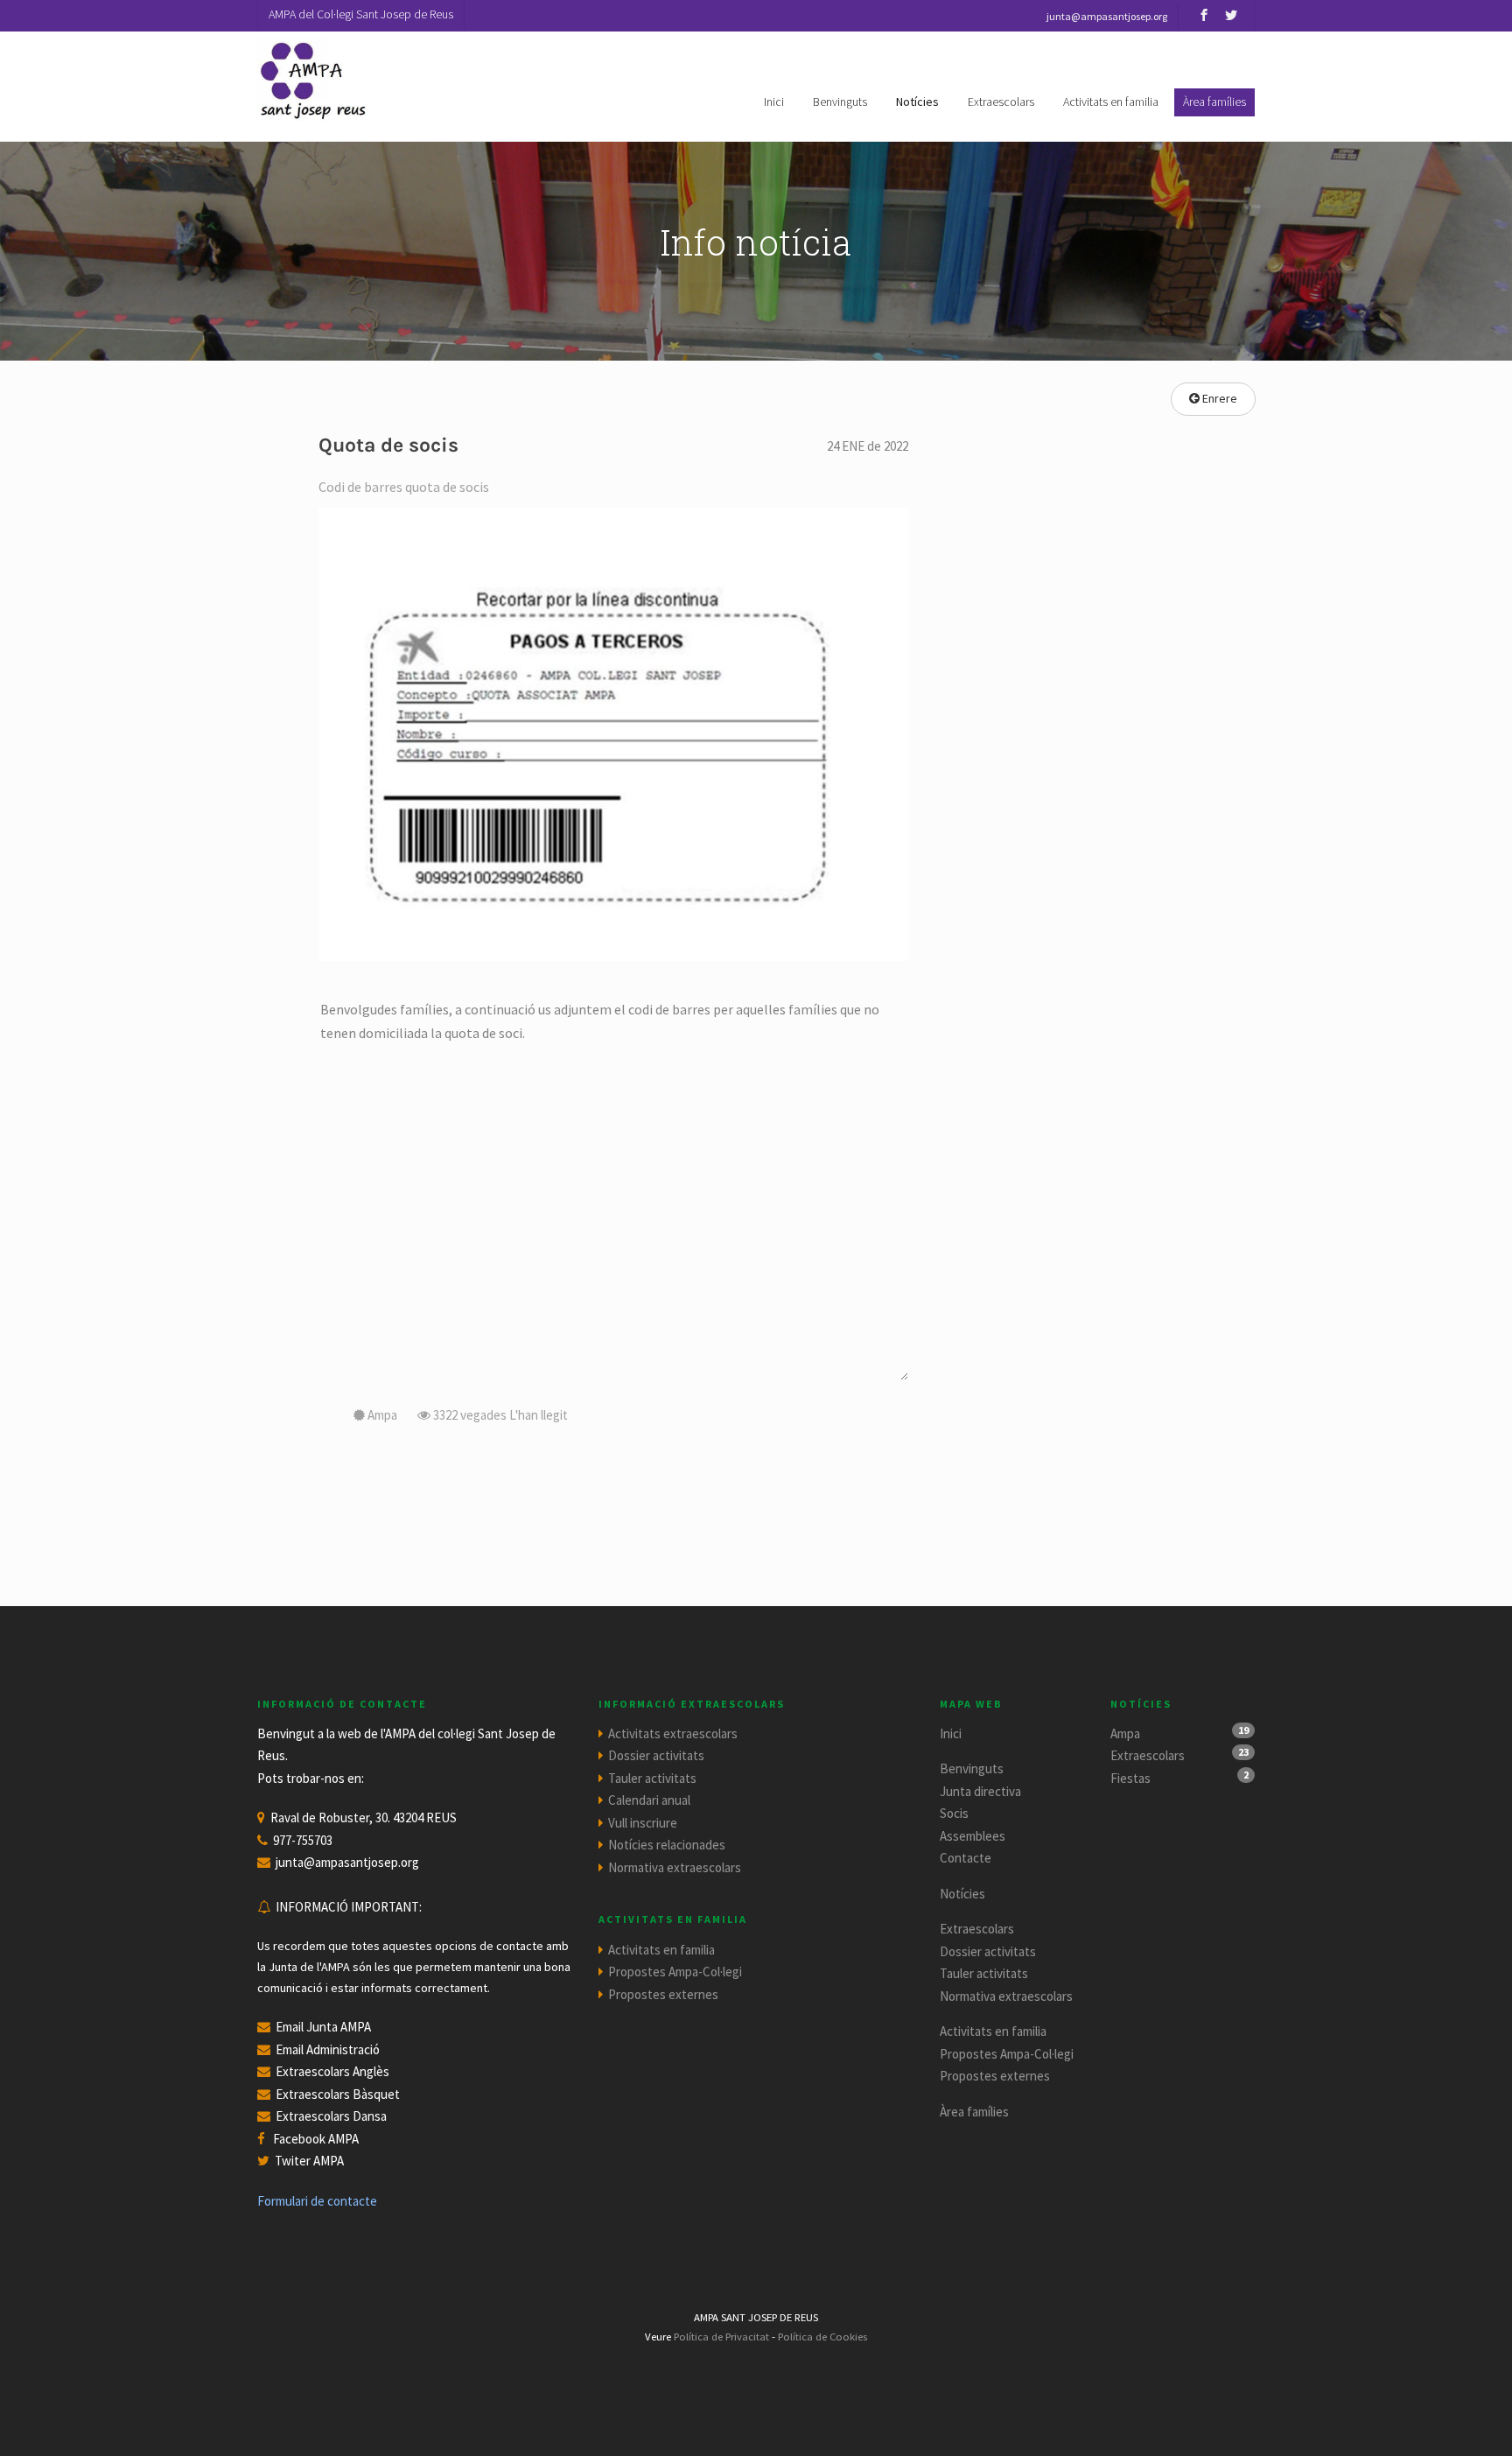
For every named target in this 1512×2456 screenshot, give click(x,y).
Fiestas (1130, 1778)
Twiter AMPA (309, 2161)
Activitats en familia (1111, 102)
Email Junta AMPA (323, 2027)
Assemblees (973, 1836)
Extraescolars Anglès (332, 2071)
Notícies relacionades (667, 1845)
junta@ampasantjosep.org (347, 1862)
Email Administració (328, 2049)
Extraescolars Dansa (331, 2116)
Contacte (966, 1858)
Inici (774, 102)
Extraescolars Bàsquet (338, 2094)
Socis (954, 1813)
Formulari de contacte (317, 2201)
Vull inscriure (643, 1823)
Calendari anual (649, 1800)
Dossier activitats (656, 1755)
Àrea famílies (974, 2112)
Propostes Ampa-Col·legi (675, 1972)
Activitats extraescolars (673, 1733)
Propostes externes (663, 1994)
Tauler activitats (652, 1778)
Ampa (1125, 1733)
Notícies (917, 102)
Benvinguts (840, 102)
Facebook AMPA (316, 2139)
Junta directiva (980, 1791)
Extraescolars (1001, 102)
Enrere (1218, 398)
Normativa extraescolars (675, 1867)
